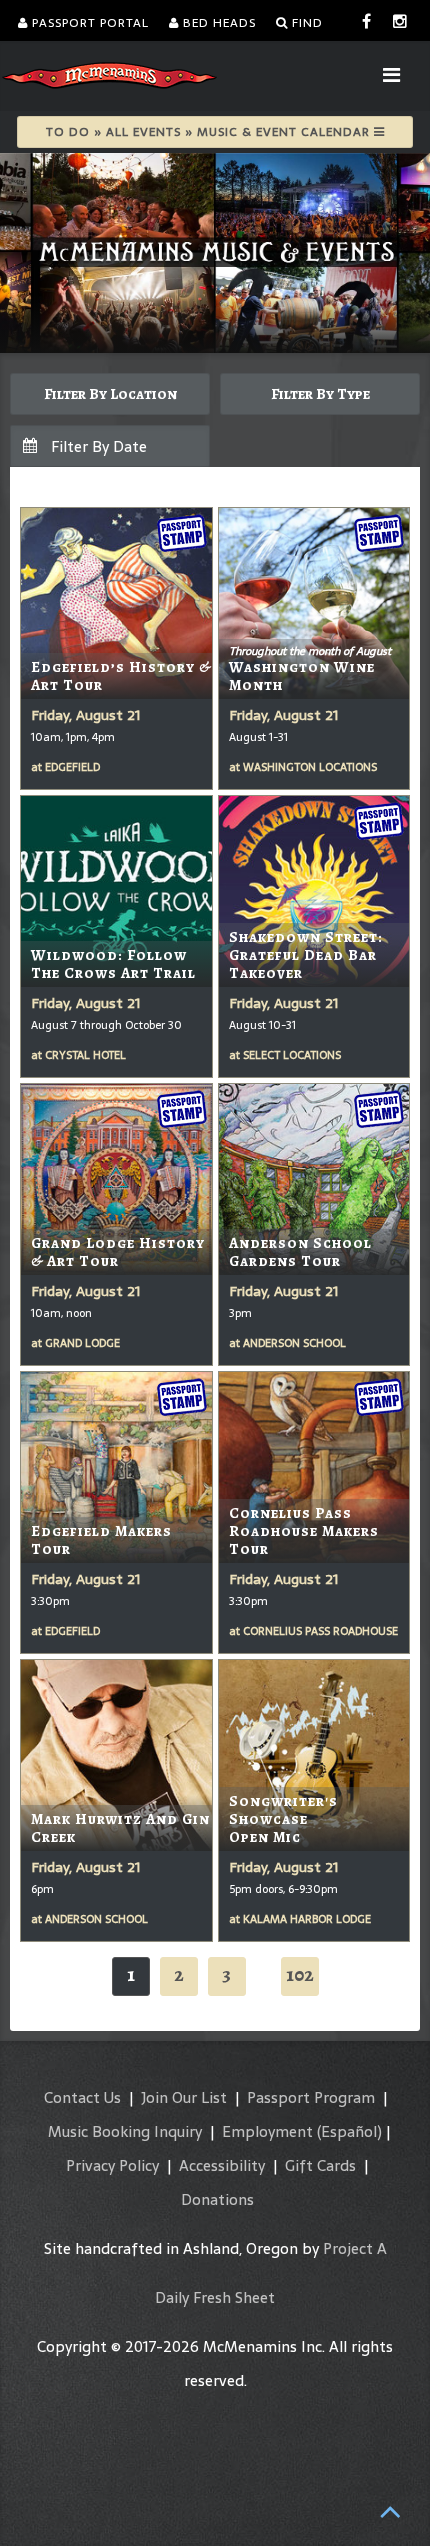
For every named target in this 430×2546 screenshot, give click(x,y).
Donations (217, 2199)
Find (305, 23)
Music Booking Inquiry (125, 2131)
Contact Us (82, 2097)
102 (300, 1974)
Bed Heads (217, 23)
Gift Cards (320, 2165)
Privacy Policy (112, 2165)
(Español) (349, 2131)
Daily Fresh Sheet (215, 2297)
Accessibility (222, 2165)
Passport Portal (88, 23)
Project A (355, 2248)
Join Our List (184, 2097)
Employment (267, 2131)
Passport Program (311, 2097)
